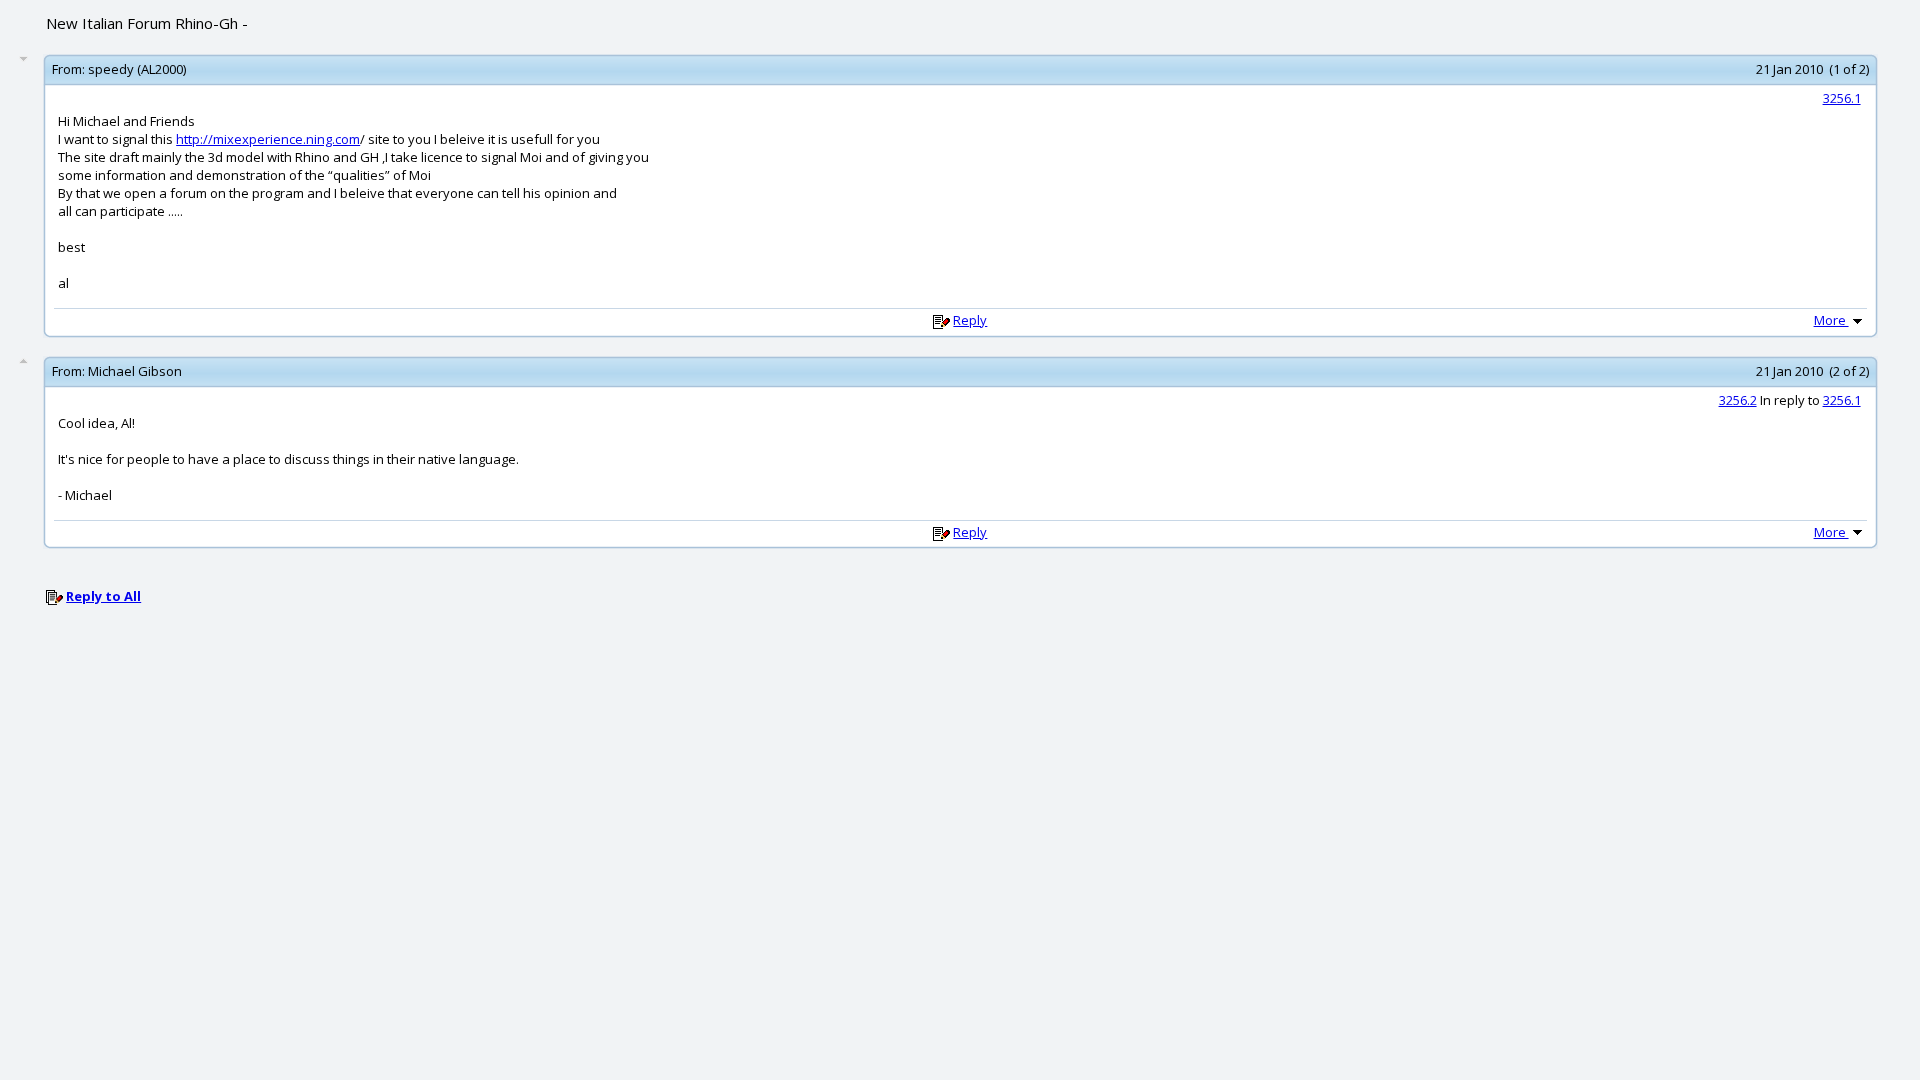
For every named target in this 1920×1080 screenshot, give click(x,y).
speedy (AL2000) (137, 69)
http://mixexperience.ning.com (268, 139)
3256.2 (1738, 400)
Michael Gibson (135, 371)
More (1831, 320)
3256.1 (1842, 98)
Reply (970, 320)
